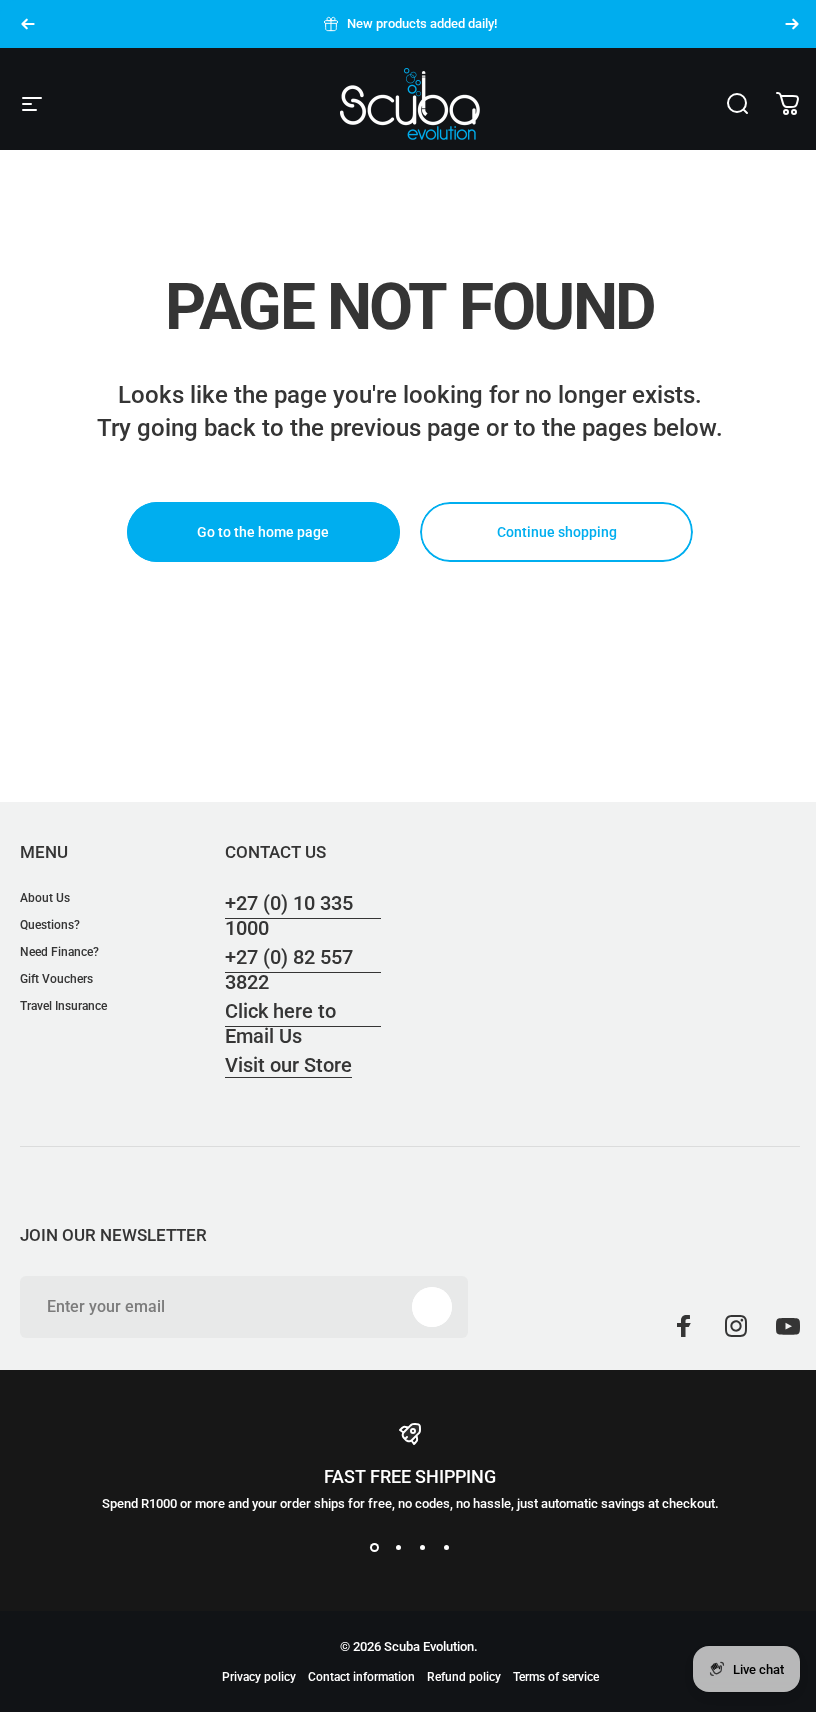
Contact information (361, 1677)
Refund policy (464, 1677)
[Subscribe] (432, 1307)
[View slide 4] (446, 1547)
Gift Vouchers (56, 979)
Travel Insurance (63, 1006)
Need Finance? (59, 952)
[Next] (792, 24)
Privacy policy (259, 1677)
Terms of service (556, 1677)
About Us (45, 898)
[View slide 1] (374, 1547)
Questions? (50, 925)
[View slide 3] (422, 1547)
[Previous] (28, 24)
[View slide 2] (398, 1547)
